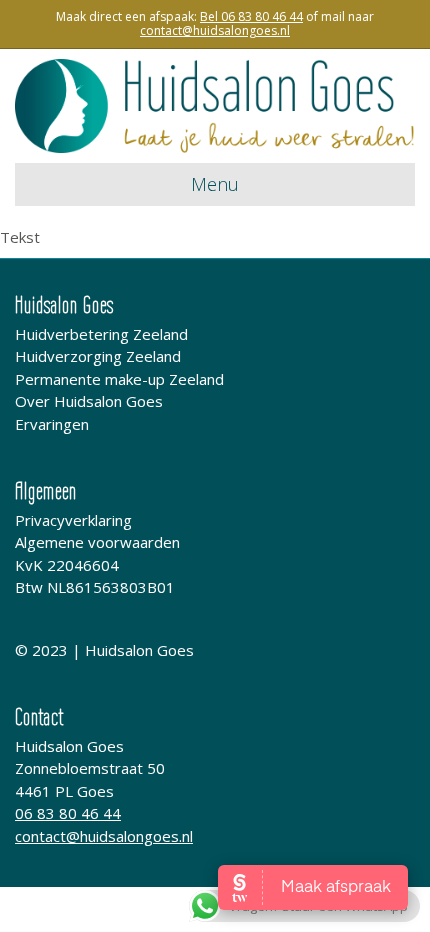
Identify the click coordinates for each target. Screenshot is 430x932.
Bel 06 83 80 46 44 (251, 16)
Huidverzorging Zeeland (98, 356)
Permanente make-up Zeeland (119, 379)
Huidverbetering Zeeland (101, 334)
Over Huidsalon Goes (89, 401)
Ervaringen (52, 424)
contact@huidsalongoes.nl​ (215, 30)
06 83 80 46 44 (68, 813)
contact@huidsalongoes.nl (104, 836)
